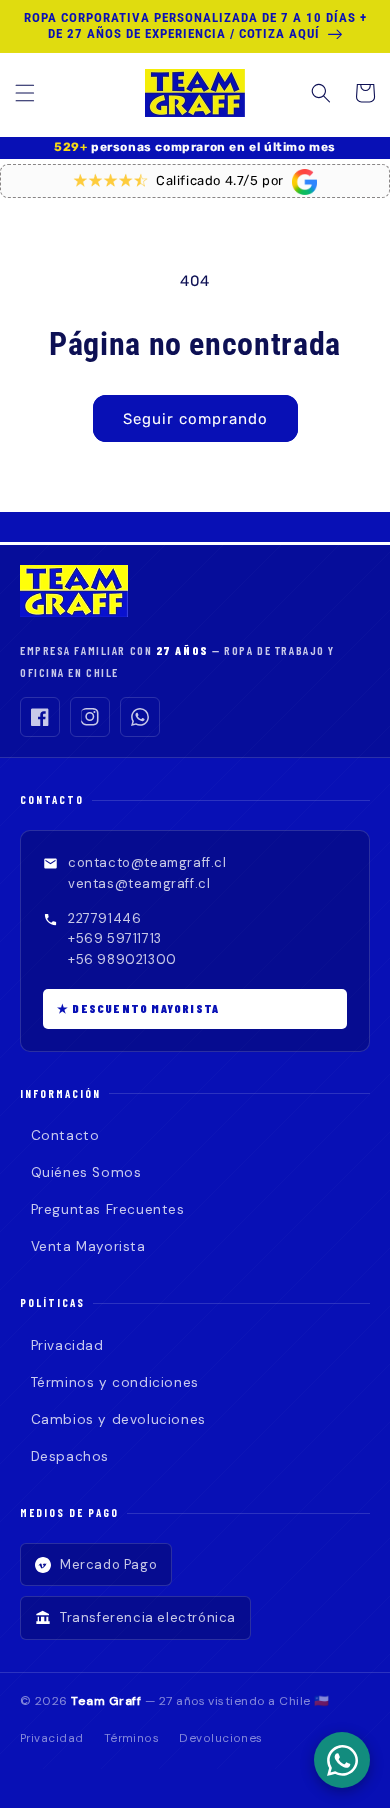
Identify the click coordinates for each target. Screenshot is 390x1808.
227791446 (104, 918)
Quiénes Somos (86, 1172)
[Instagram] (90, 717)
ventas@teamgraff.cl (139, 883)
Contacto (65, 1135)
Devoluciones (221, 1738)
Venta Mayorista (88, 1246)
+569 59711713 (115, 938)
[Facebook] (40, 717)
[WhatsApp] (140, 717)
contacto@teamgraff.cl (147, 862)
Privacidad (67, 1345)
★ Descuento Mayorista (138, 1008)
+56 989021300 (122, 959)
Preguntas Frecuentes (108, 1209)
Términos (132, 1738)
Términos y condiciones (115, 1382)
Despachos (70, 1456)
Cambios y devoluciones (118, 1419)
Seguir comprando (195, 419)
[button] (25, 93)
